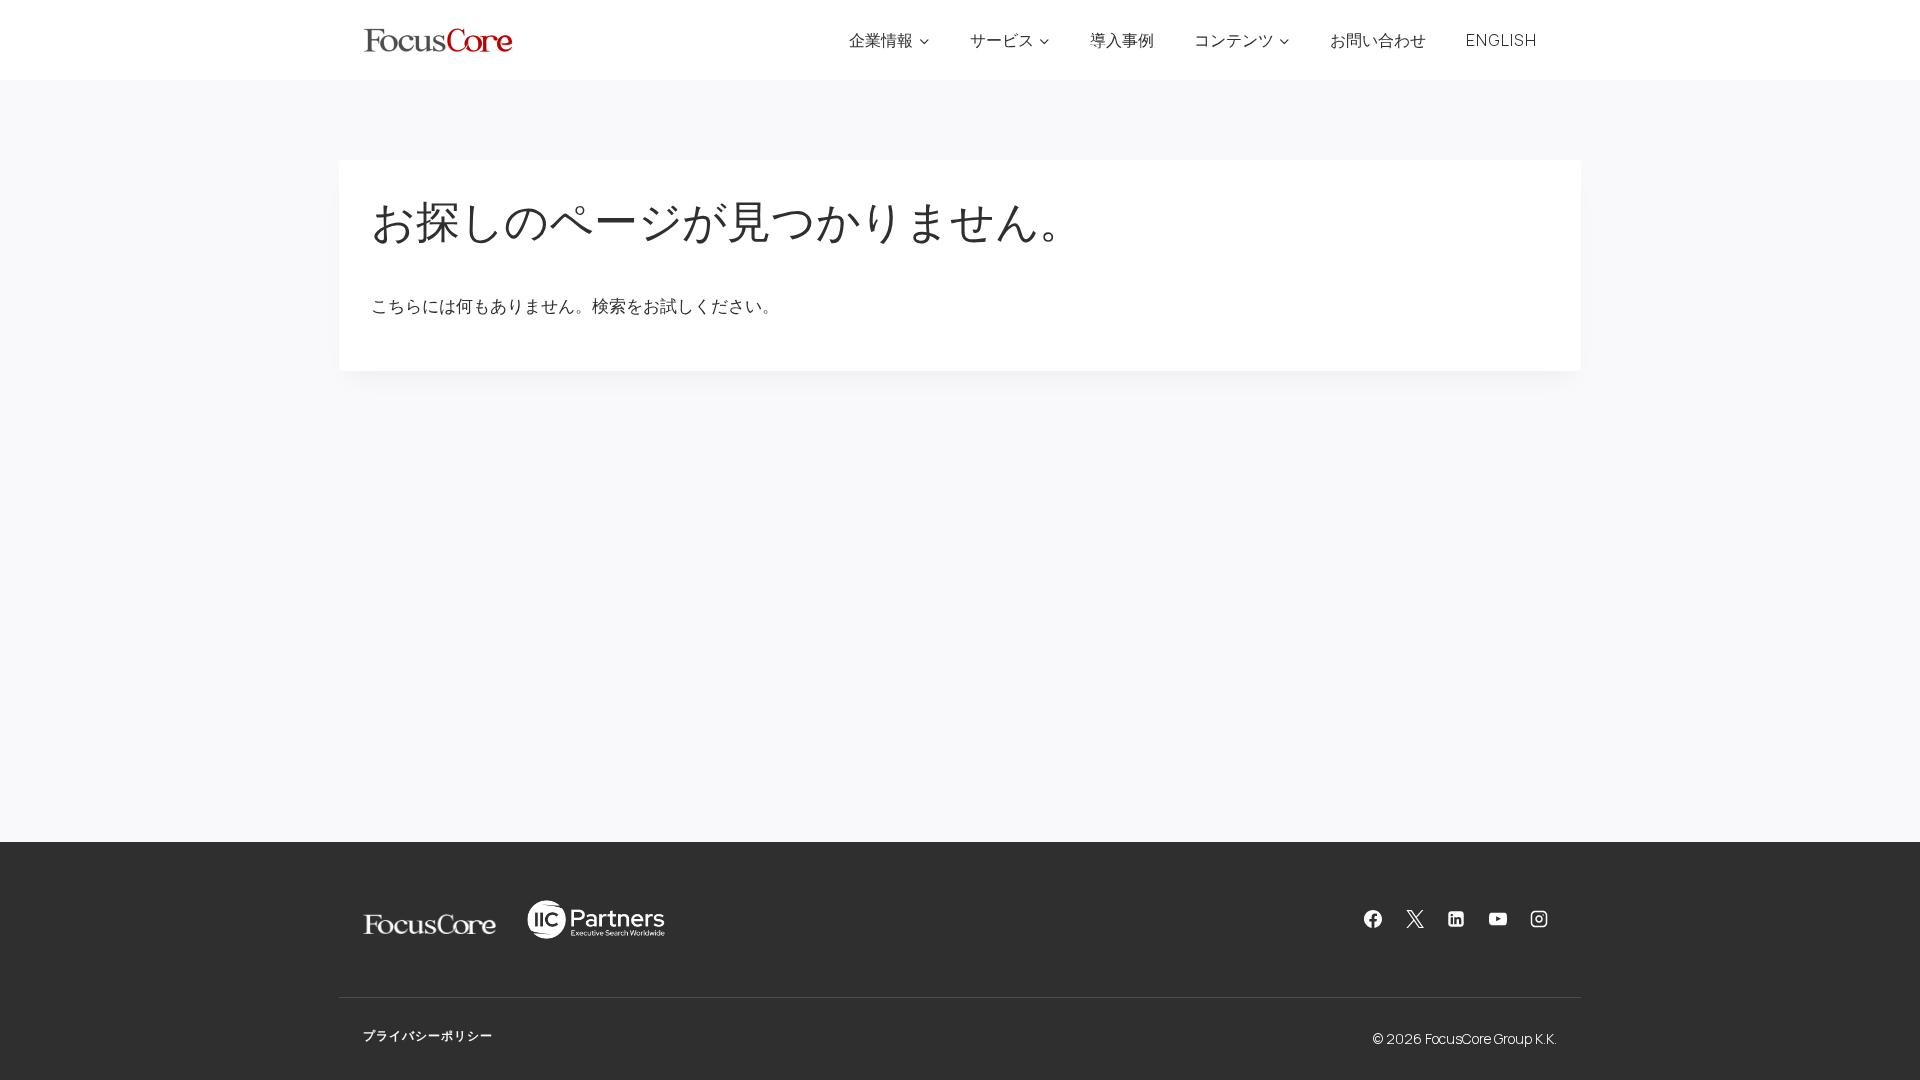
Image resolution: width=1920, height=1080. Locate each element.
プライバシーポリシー (428, 1035)
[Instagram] (1539, 919)
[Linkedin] (1456, 919)
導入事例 (1122, 40)
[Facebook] (1373, 919)
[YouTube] (1498, 919)
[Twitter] (1415, 919)
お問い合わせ (1378, 40)
